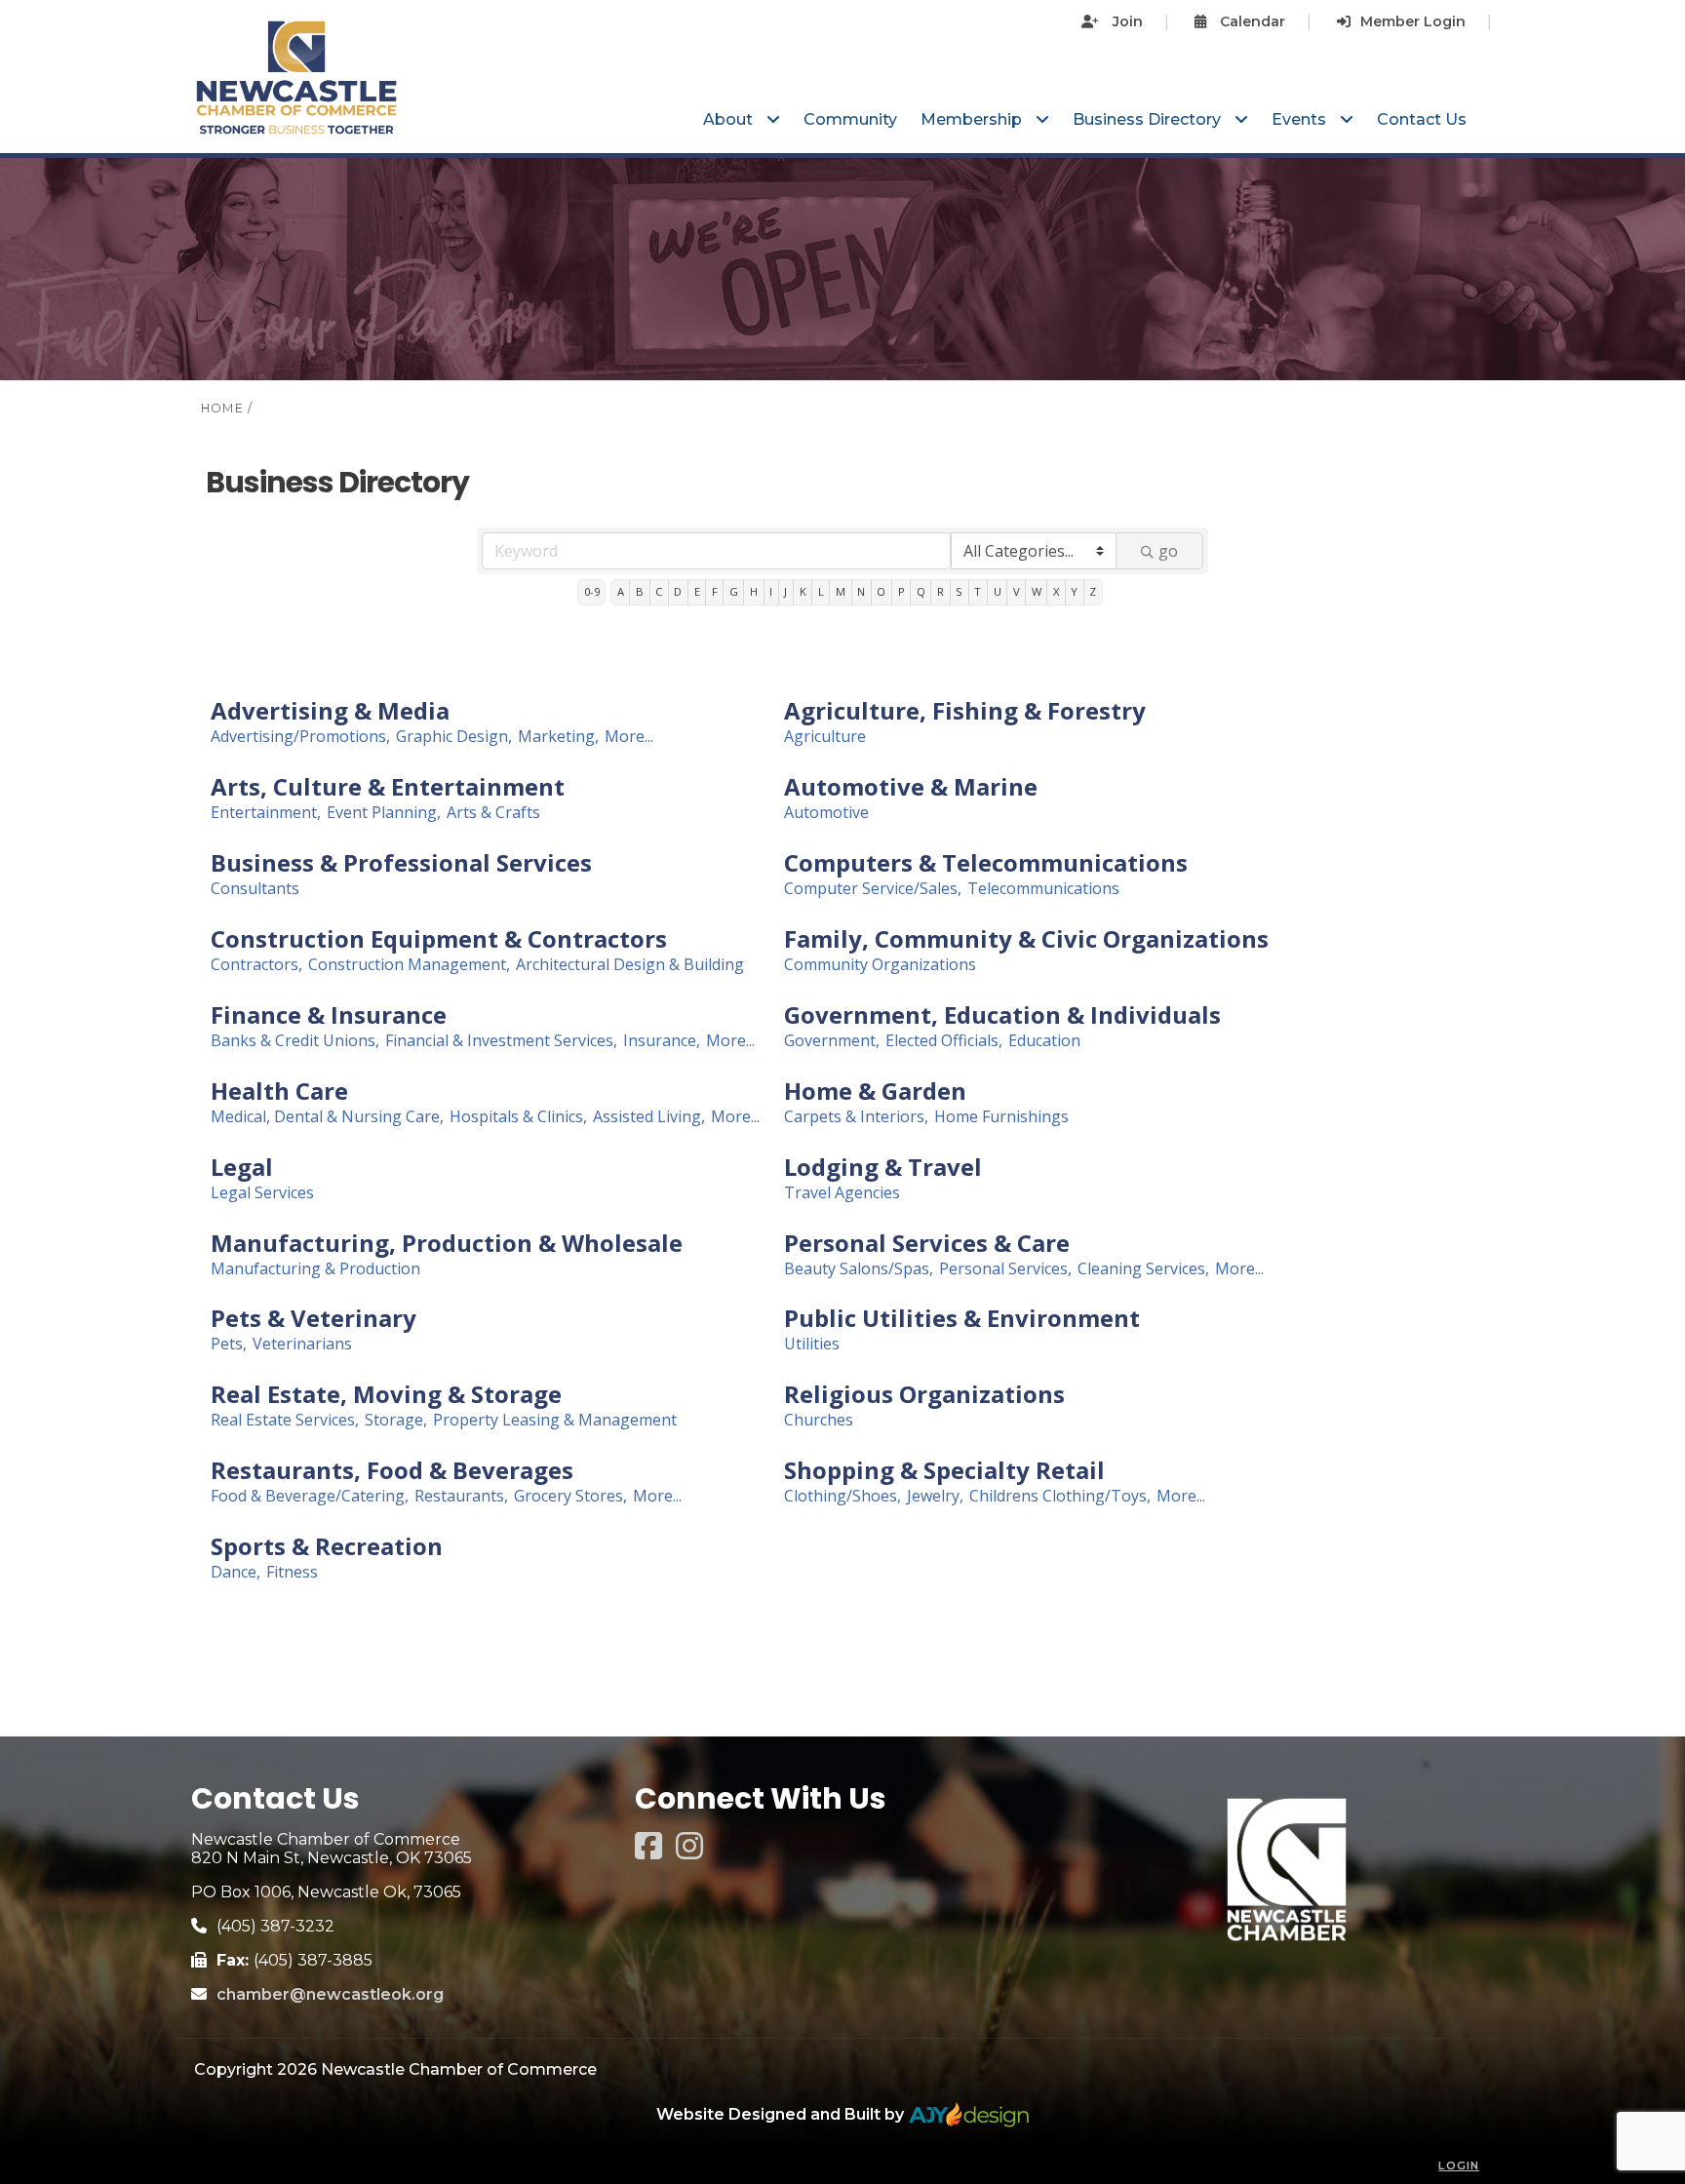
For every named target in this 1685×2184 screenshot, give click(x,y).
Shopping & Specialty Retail (944, 1470)
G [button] (734, 591)
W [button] (1037, 591)
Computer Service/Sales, (873, 889)
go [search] (1168, 551)
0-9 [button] (592, 591)
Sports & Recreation (327, 1546)
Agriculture (825, 737)
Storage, (396, 1420)
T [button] (978, 591)
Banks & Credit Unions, (295, 1041)
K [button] (803, 591)
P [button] (901, 591)
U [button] (998, 591)
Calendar (1251, 21)
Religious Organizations (924, 1394)
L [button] (821, 591)
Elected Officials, (944, 1041)
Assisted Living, (649, 1117)
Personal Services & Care (927, 1243)
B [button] (640, 591)
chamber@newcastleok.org (330, 1994)
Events (1301, 119)
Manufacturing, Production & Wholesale (447, 1243)
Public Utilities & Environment (962, 1318)
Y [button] (1074, 591)
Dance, (235, 1572)
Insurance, (662, 1041)
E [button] (697, 591)
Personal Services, (1005, 1269)
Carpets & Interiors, (856, 1117)
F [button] (715, 591)
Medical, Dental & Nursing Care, (327, 1117)
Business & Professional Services (401, 863)
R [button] (940, 591)
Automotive (826, 813)
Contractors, (256, 965)
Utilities (812, 1344)
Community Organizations (880, 965)
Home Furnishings (1001, 1117)
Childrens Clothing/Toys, (1060, 1496)
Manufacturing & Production (315, 1269)
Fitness (292, 1572)
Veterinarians (302, 1344)
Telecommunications (1043, 889)
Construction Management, (409, 965)
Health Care (279, 1091)
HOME (222, 408)
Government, (832, 1041)
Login (1459, 2165)
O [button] (881, 591)
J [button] (785, 591)
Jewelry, (935, 1496)
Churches (819, 1420)
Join (1126, 21)
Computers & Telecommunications (986, 863)
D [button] (678, 591)
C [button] (659, 591)
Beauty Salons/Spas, (859, 1269)
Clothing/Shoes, (842, 1496)
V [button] (1017, 591)
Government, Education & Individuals (1002, 1015)
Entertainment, (266, 813)
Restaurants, (461, 1496)
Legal (242, 1167)
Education (1044, 1041)
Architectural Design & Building (630, 965)
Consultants (255, 889)
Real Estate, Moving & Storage (386, 1394)
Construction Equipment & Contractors (439, 939)
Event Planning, (384, 813)
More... (629, 737)
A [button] (621, 591)
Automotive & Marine (911, 787)
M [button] (841, 591)
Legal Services (262, 1193)
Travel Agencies (842, 1193)
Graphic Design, (454, 737)
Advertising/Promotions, (300, 737)
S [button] (959, 591)
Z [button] (1093, 591)
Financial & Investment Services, (501, 1041)
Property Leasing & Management (555, 1420)
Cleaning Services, (1143, 1269)
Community (850, 119)
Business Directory (1149, 119)
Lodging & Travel (883, 1167)
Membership (973, 119)
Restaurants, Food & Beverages (392, 1470)
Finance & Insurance (329, 1015)
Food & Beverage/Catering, (310, 1496)
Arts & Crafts (493, 813)
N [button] (861, 591)
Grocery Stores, (570, 1496)
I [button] (771, 591)
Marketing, (558, 737)
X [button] (1056, 591)
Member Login (1413, 21)
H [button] (754, 591)
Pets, (229, 1344)
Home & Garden (875, 1091)
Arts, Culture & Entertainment (388, 787)
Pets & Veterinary (313, 1318)
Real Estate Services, (285, 1420)
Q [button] (921, 591)
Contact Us (1422, 119)
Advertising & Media (330, 711)
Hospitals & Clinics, (518, 1117)
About (730, 119)
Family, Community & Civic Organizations (1026, 939)
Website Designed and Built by (782, 2114)
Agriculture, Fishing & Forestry (965, 711)
